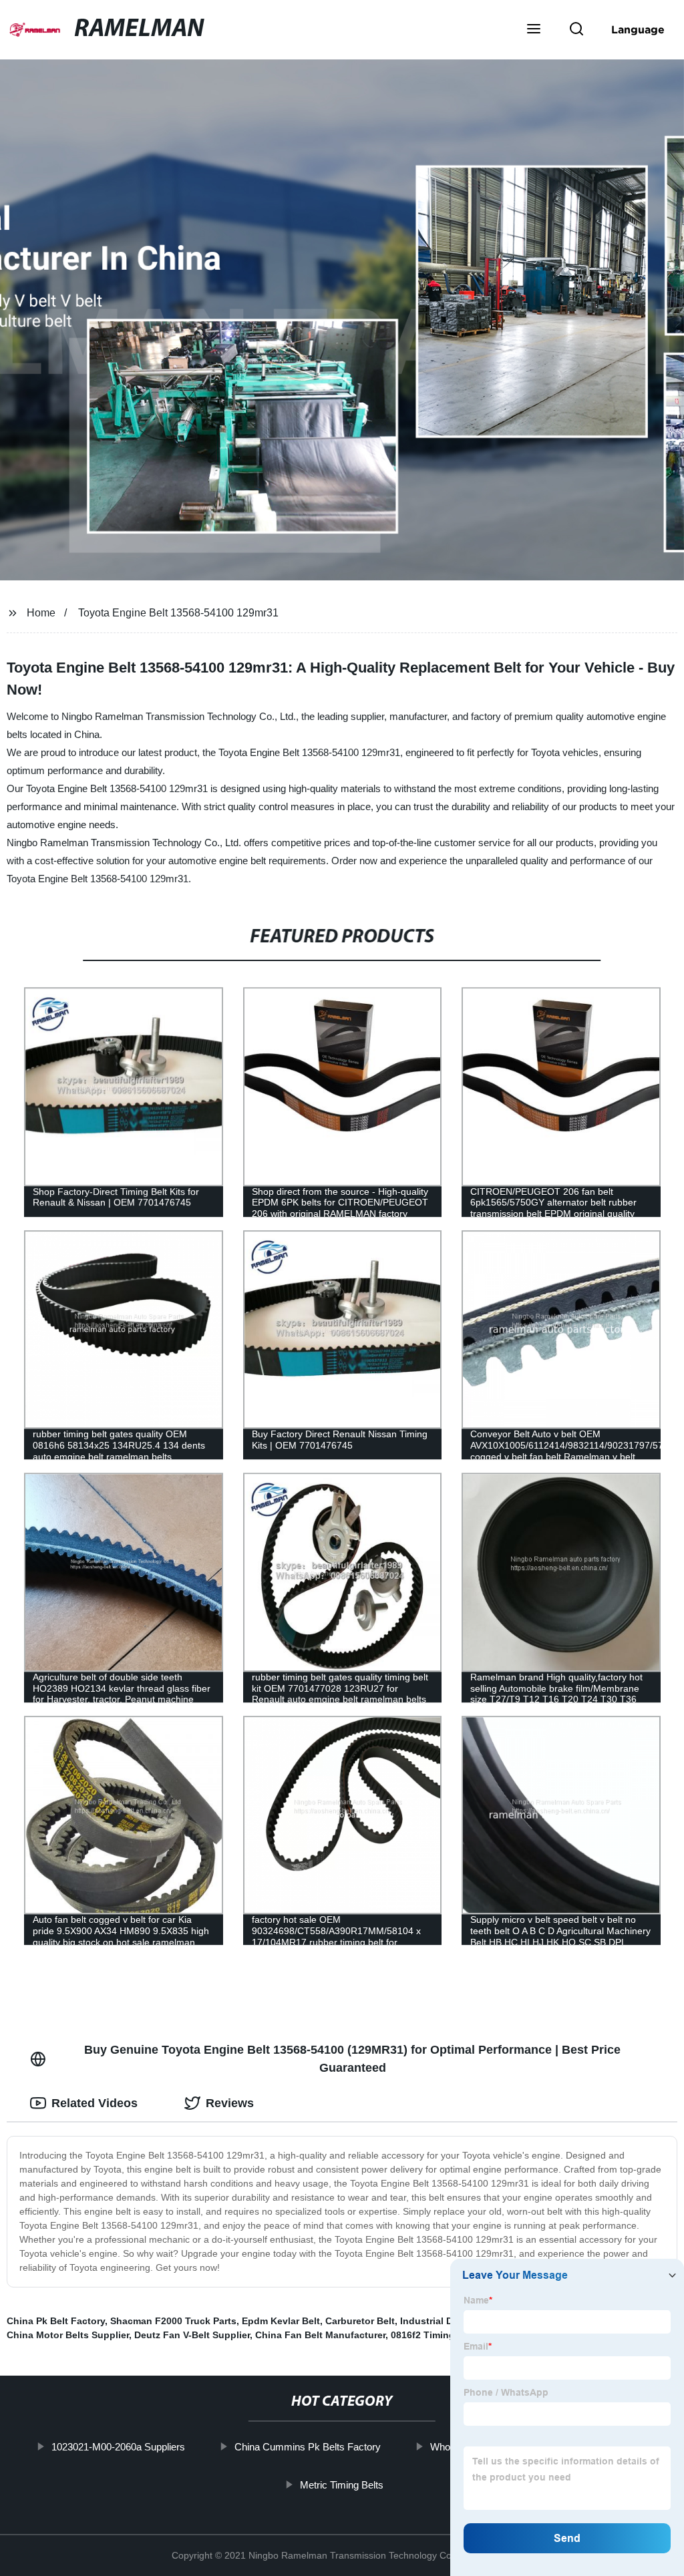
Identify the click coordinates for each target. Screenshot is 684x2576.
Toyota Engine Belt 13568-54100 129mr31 (178, 613)
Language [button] (638, 29)
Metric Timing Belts (342, 2484)
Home (41, 613)
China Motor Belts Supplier (68, 2335)
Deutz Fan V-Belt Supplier (192, 2335)
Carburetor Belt (360, 2321)
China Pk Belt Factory (56, 2321)
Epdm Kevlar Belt (281, 2321)
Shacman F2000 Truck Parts (173, 2321)
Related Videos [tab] (95, 2103)
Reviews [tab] (230, 2103)
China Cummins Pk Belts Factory (308, 2447)
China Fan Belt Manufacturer (320, 2335)
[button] (534, 30)
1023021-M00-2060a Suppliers (118, 2447)
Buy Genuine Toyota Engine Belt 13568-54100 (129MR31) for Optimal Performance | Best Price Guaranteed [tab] (352, 2059)
